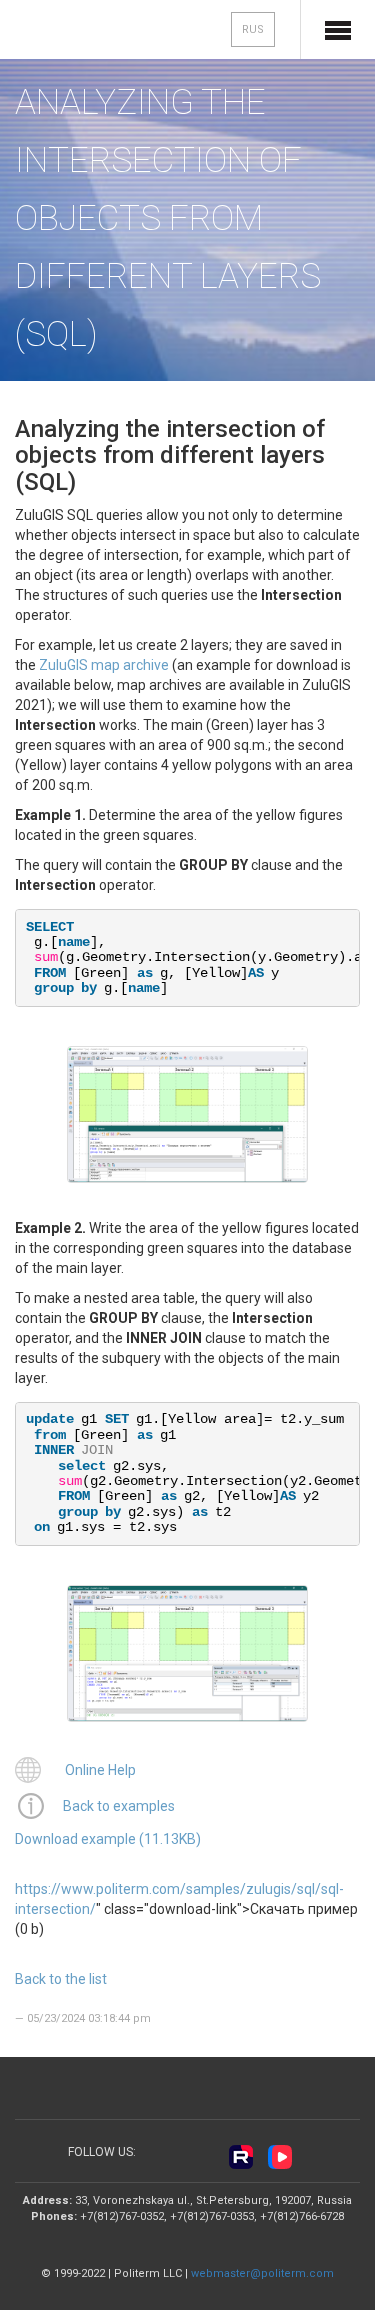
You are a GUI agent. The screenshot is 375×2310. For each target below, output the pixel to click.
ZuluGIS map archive (104, 665)
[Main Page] (81, 31)
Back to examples (119, 1806)
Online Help (100, 1770)
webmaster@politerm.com (262, 2273)
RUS (253, 29)
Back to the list (61, 1979)
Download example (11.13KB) (108, 1839)
